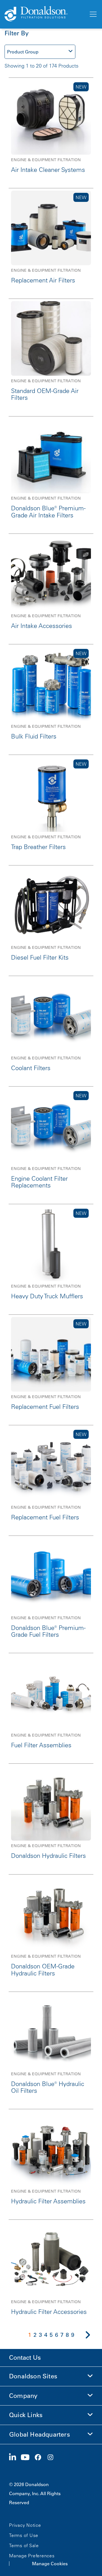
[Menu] (93, 14)
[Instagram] (53, 2458)
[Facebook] (40, 2458)
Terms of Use (24, 2535)
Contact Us (25, 2358)
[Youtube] (27, 2458)
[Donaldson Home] (44, 14)
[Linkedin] (15, 2458)
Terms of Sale (24, 2545)
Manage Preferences (32, 2556)
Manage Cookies (50, 2564)
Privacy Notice (25, 2525)
